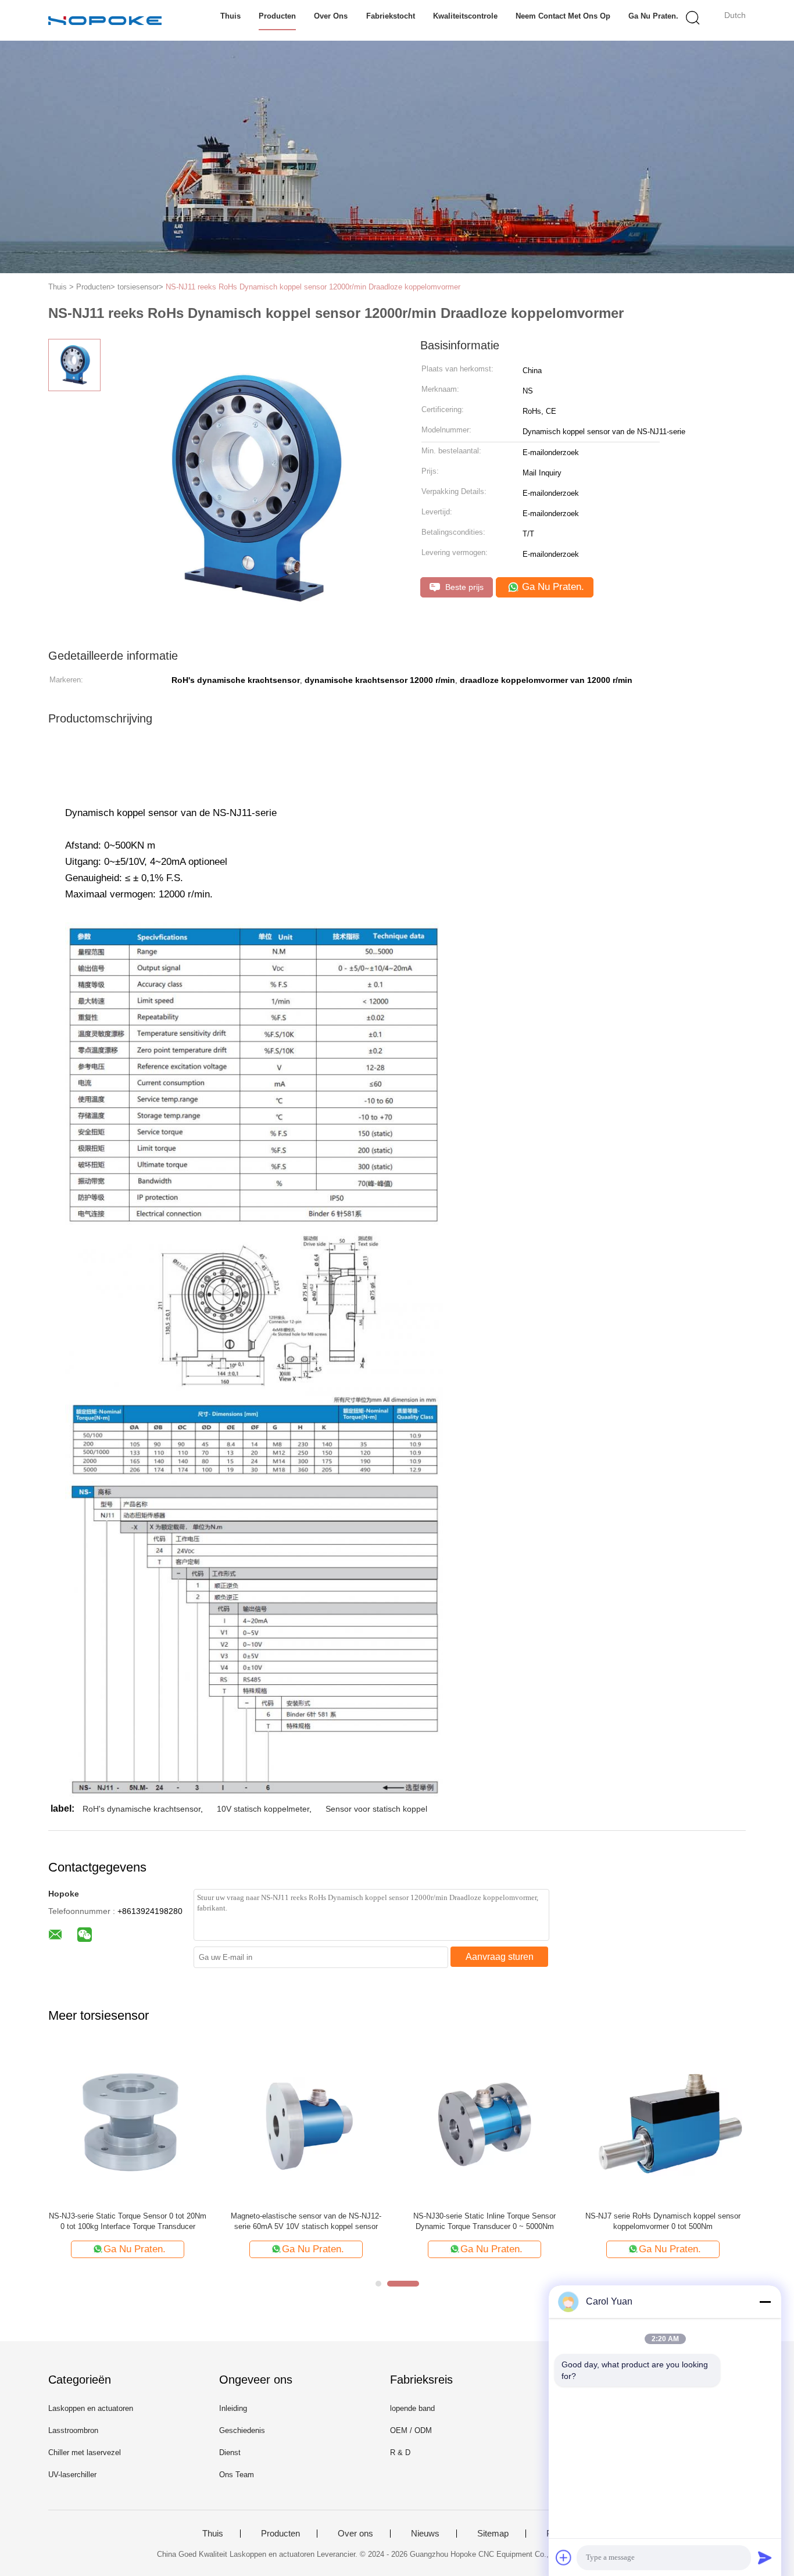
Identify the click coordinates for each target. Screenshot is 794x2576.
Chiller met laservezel (85, 2452)
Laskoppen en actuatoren (91, 2408)
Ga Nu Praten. (653, 16)
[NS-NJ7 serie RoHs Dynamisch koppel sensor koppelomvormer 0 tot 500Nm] (533, 2123)
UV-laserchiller (72, 2475)
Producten (277, 16)
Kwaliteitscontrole (465, 16)
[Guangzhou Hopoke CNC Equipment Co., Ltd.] (105, 20)
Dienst (230, 2452)
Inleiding (233, 2408)
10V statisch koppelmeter (263, 1809)
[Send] (765, 2557)
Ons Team (237, 2475)
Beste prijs (463, 587)
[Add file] (564, 2557)
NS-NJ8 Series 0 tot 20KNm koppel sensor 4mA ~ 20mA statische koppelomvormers (696, 2221)
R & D (400, 2452)
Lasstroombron (73, 2430)
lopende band (412, 2408)
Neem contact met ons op (563, 16)
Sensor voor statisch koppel (376, 1809)
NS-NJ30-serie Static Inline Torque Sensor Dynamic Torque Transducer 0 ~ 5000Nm (355, 2221)
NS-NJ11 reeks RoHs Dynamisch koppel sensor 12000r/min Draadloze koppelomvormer (313, 287)
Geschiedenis (242, 2430)
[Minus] (765, 2302)
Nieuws (425, 2534)
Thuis (230, 16)
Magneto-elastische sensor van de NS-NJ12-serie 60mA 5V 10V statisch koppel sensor (176, 2221)
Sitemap (493, 2534)
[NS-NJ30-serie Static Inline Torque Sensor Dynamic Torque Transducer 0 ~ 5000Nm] (355, 2123)
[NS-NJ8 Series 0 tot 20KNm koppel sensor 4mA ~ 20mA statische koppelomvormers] (695, 2123)
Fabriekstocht (391, 16)
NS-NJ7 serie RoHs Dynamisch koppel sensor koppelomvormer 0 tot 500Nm (533, 2221)
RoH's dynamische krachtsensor (142, 1809)
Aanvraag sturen (500, 1957)
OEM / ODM (411, 2430)
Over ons (331, 16)
